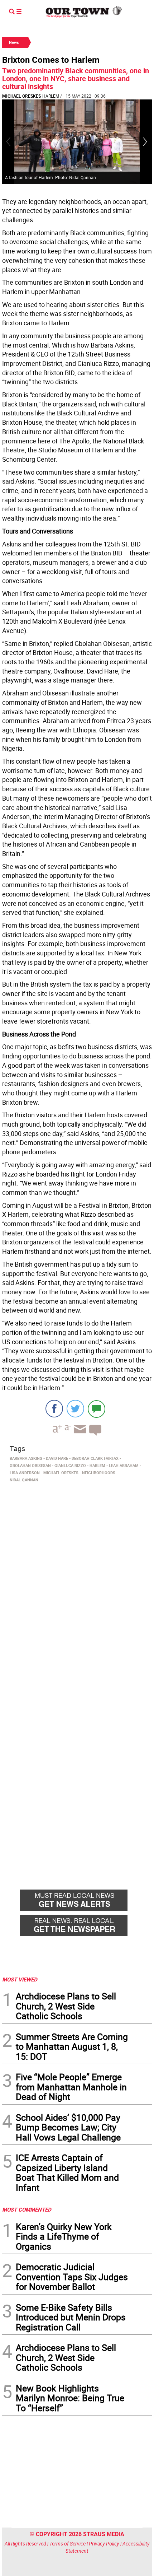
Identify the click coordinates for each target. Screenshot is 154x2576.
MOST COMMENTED (27, 2209)
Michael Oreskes (21, 96)
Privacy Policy (104, 2544)
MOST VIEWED (20, 1979)
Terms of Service (68, 2544)
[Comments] (97, 1409)
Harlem (51, 96)
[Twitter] (75, 1409)
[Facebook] (54, 1409)
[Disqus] (77, 1584)
